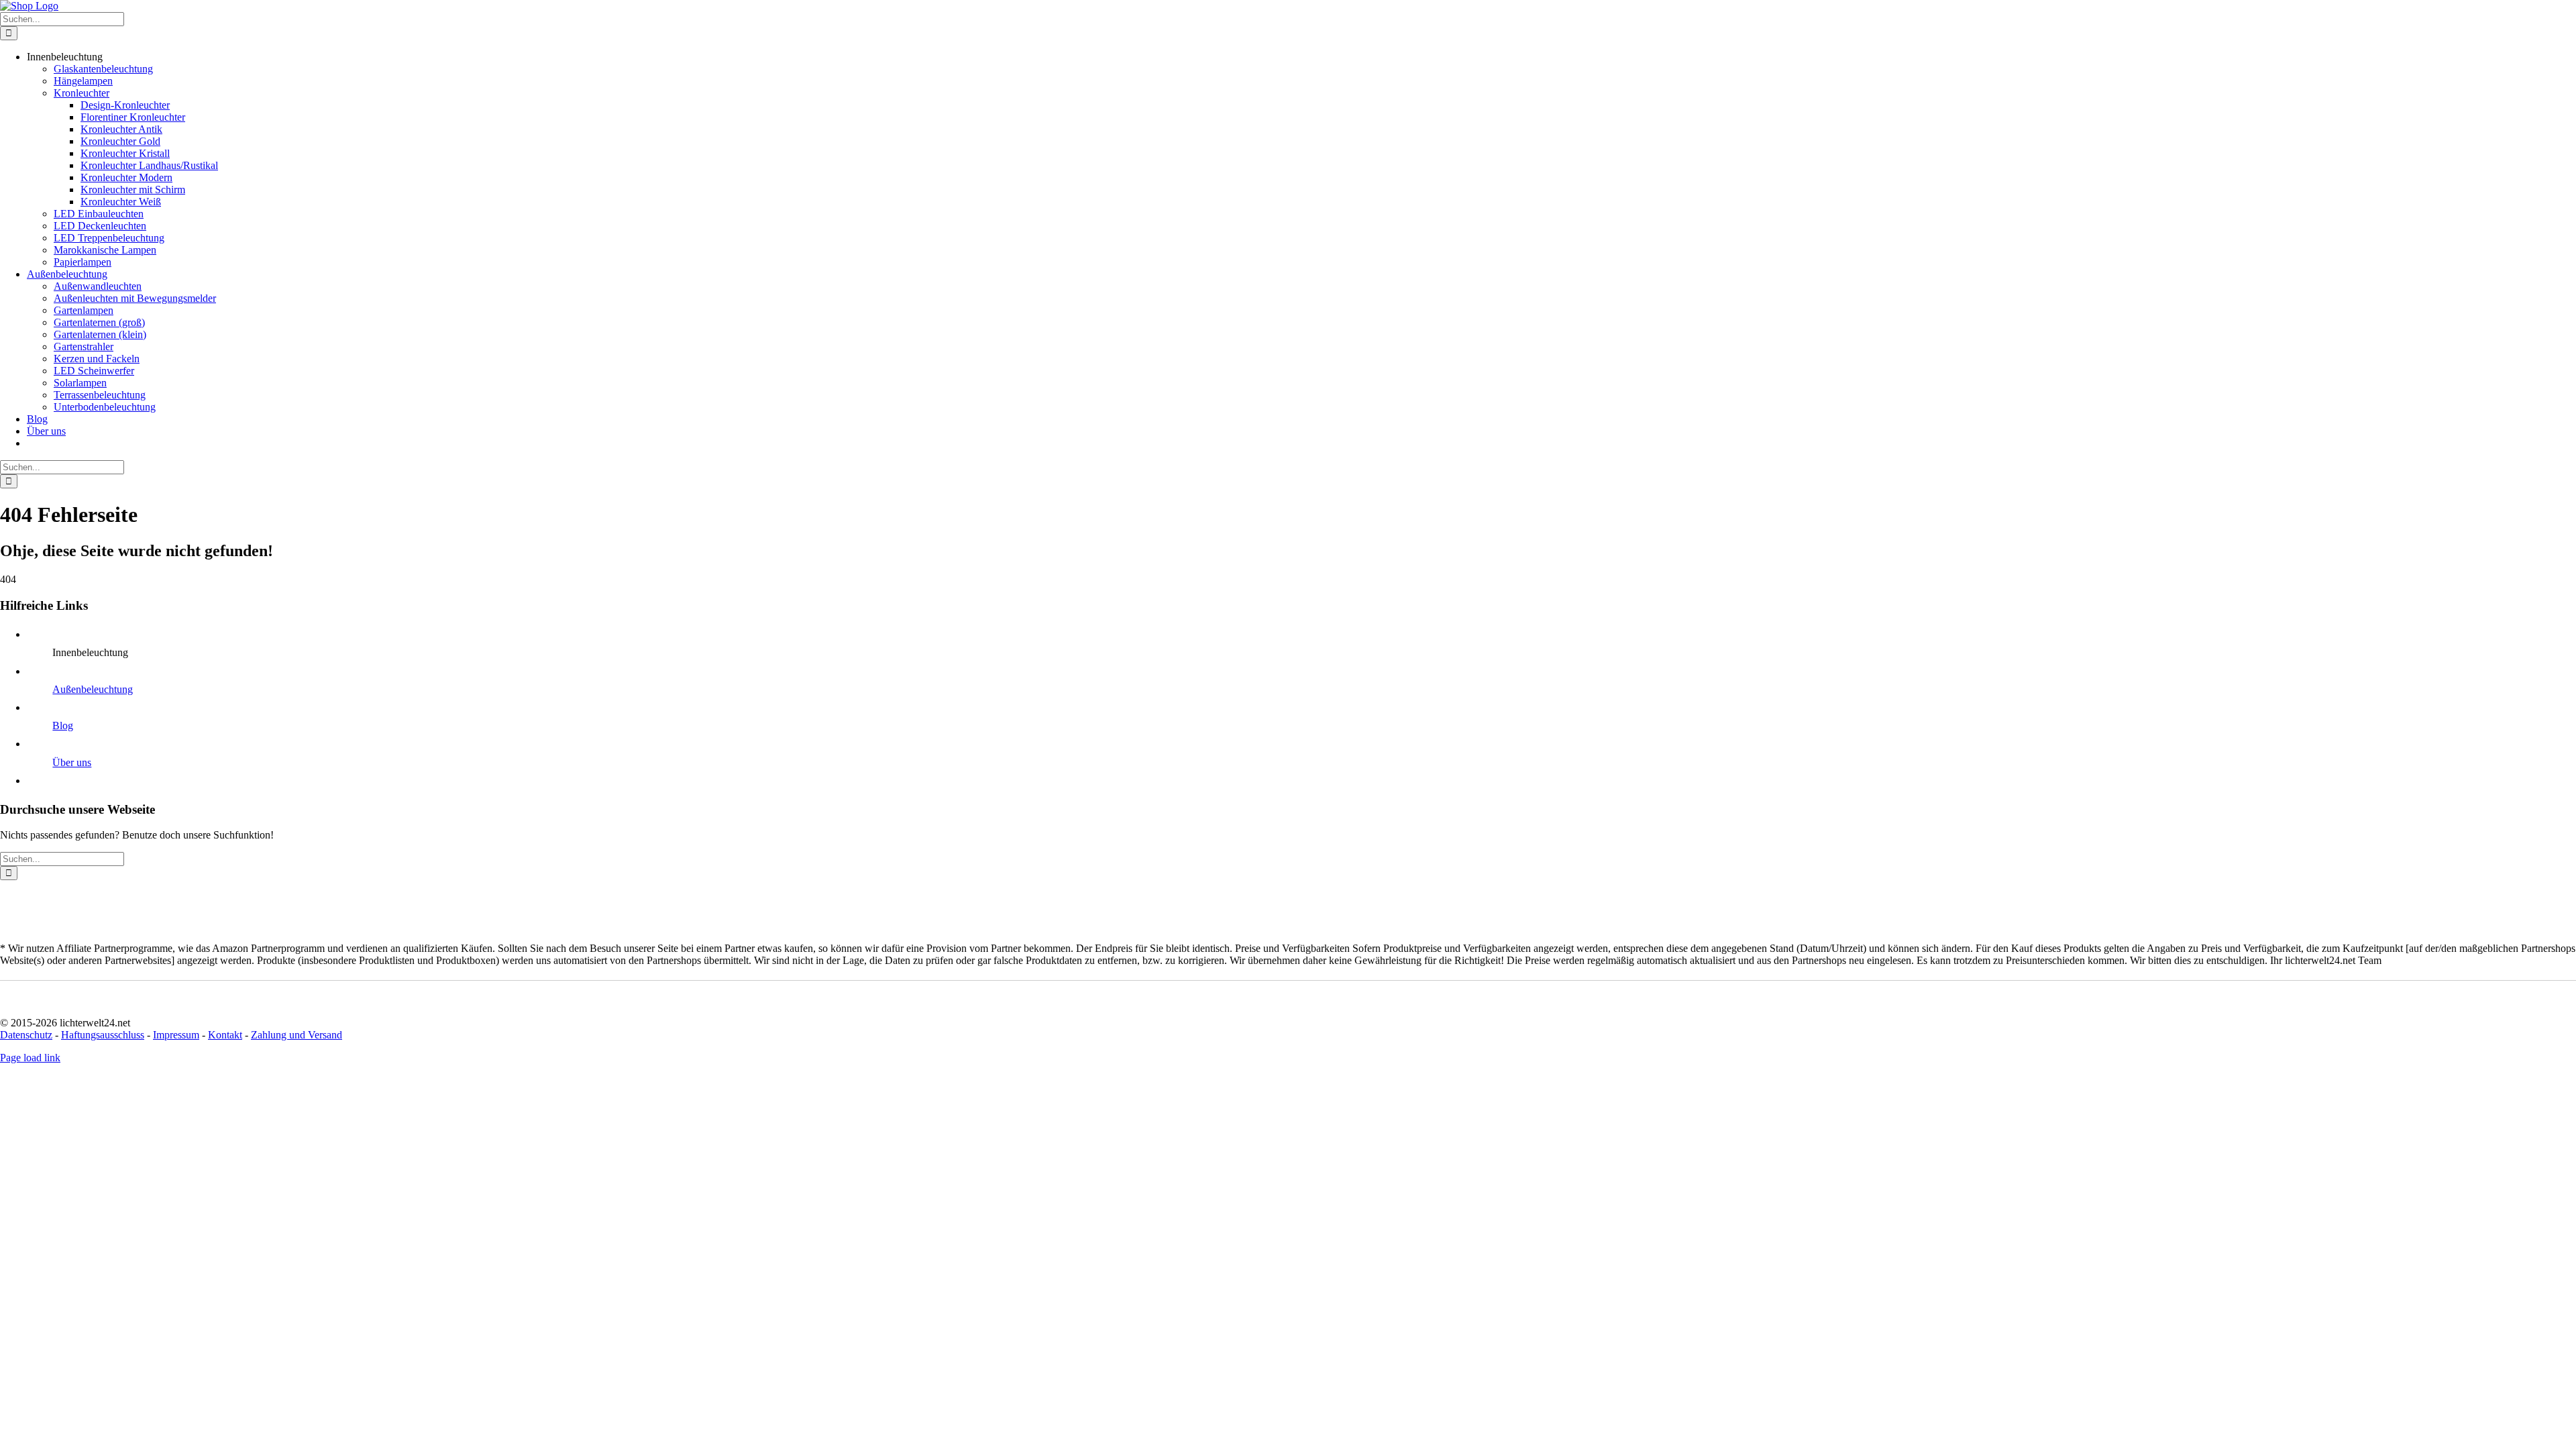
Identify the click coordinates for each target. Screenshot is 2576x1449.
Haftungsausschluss (103, 1035)
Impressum (176, 1035)
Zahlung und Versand (297, 1035)
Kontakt (225, 1035)
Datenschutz (26, 1035)
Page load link (30, 1058)
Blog (63, 726)
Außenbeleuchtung (93, 689)
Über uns (72, 762)
